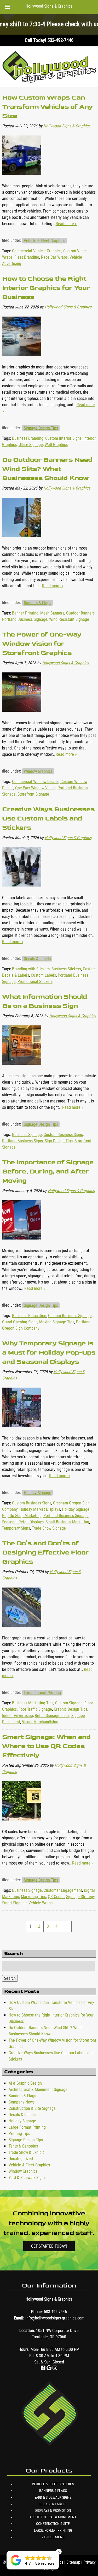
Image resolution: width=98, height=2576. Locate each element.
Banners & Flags (38, 603)
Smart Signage (14, 1903)
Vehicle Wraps (41, 1903)
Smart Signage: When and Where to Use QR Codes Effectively (46, 1746)
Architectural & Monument (53, 2517)
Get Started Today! (49, 2246)
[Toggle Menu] (8, 7)
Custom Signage (69, 1703)
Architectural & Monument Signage (38, 2089)
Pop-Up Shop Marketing (22, 1516)
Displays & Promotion (53, 2510)
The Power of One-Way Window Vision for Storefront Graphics (42, 643)
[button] (33, 2560)
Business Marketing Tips (33, 1703)
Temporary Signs (16, 1528)
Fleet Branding (27, 257)
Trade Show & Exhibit (26, 2152)
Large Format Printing (42, 1692)
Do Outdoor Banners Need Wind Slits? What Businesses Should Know (47, 469)
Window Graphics (38, 771)
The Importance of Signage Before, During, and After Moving (48, 1171)
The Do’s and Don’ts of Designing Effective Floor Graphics (45, 1552)
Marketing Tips (33, 1897)
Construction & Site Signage (32, 2108)
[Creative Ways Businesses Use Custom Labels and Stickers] (22, 891)
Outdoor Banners (80, 613)
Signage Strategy (80, 1897)
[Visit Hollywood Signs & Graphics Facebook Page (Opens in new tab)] (43, 2368)
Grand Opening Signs (20, 1322)
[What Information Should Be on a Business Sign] (22, 1070)
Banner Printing (25, 613)
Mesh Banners (52, 613)
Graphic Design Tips (71, 1709)
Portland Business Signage (25, 619)
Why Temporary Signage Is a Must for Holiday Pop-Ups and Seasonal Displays (49, 1352)
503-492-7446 (55, 2312)
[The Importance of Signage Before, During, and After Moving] (22, 1244)
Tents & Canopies (23, 2146)
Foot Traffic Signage (35, 1709)
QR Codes (56, 1897)
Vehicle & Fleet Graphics (44, 240)
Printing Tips (19, 2134)
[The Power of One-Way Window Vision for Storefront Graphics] (22, 717)
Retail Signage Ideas (52, 1716)
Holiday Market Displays (40, 1509)
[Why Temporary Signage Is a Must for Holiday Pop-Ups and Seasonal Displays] (22, 1432)
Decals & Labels (37, 958)
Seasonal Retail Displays (23, 1522)
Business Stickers (66, 969)
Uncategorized (21, 2159)
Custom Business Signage (70, 1316)
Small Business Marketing (67, 1522)
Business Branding (28, 438)
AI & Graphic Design (25, 2083)
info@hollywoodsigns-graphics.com (55, 2318)
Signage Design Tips (41, 428)
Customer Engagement (63, 1890)
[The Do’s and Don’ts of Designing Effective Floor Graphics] (22, 1632)
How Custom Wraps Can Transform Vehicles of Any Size (47, 107)
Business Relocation (29, 1316)
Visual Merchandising (40, 1722)
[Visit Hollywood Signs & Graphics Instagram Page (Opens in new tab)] (55, 2368)
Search (10, 1978)
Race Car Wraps (54, 257)
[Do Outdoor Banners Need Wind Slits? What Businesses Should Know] (22, 542)
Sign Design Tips (59, 1141)
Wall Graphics (56, 445)
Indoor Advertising (18, 1716)
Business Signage (27, 1135)
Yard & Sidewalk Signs (27, 2178)
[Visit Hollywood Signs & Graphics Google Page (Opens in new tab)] (49, 2368)
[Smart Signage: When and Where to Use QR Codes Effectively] (22, 1825)
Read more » (66, 224)
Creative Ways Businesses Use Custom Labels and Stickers (48, 818)
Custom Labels (43, 975)
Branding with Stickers (31, 969)
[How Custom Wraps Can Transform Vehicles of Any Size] (22, 180)
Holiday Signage (38, 1493)
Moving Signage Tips (57, 1322)
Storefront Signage (33, 794)
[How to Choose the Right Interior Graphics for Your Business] (22, 361)
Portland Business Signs (22, 1141)
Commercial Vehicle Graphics (37, 251)
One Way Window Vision (35, 788)
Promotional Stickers (35, 982)
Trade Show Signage (49, 1528)
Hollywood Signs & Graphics (49, 6)
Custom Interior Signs (63, 438)
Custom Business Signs (63, 1135)
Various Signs (53, 2537)
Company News (22, 2102)
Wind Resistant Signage (69, 619)
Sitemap (73, 2562)
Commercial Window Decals (35, 782)
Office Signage (31, 445)
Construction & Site (53, 2524)
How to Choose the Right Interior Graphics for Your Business (46, 288)
